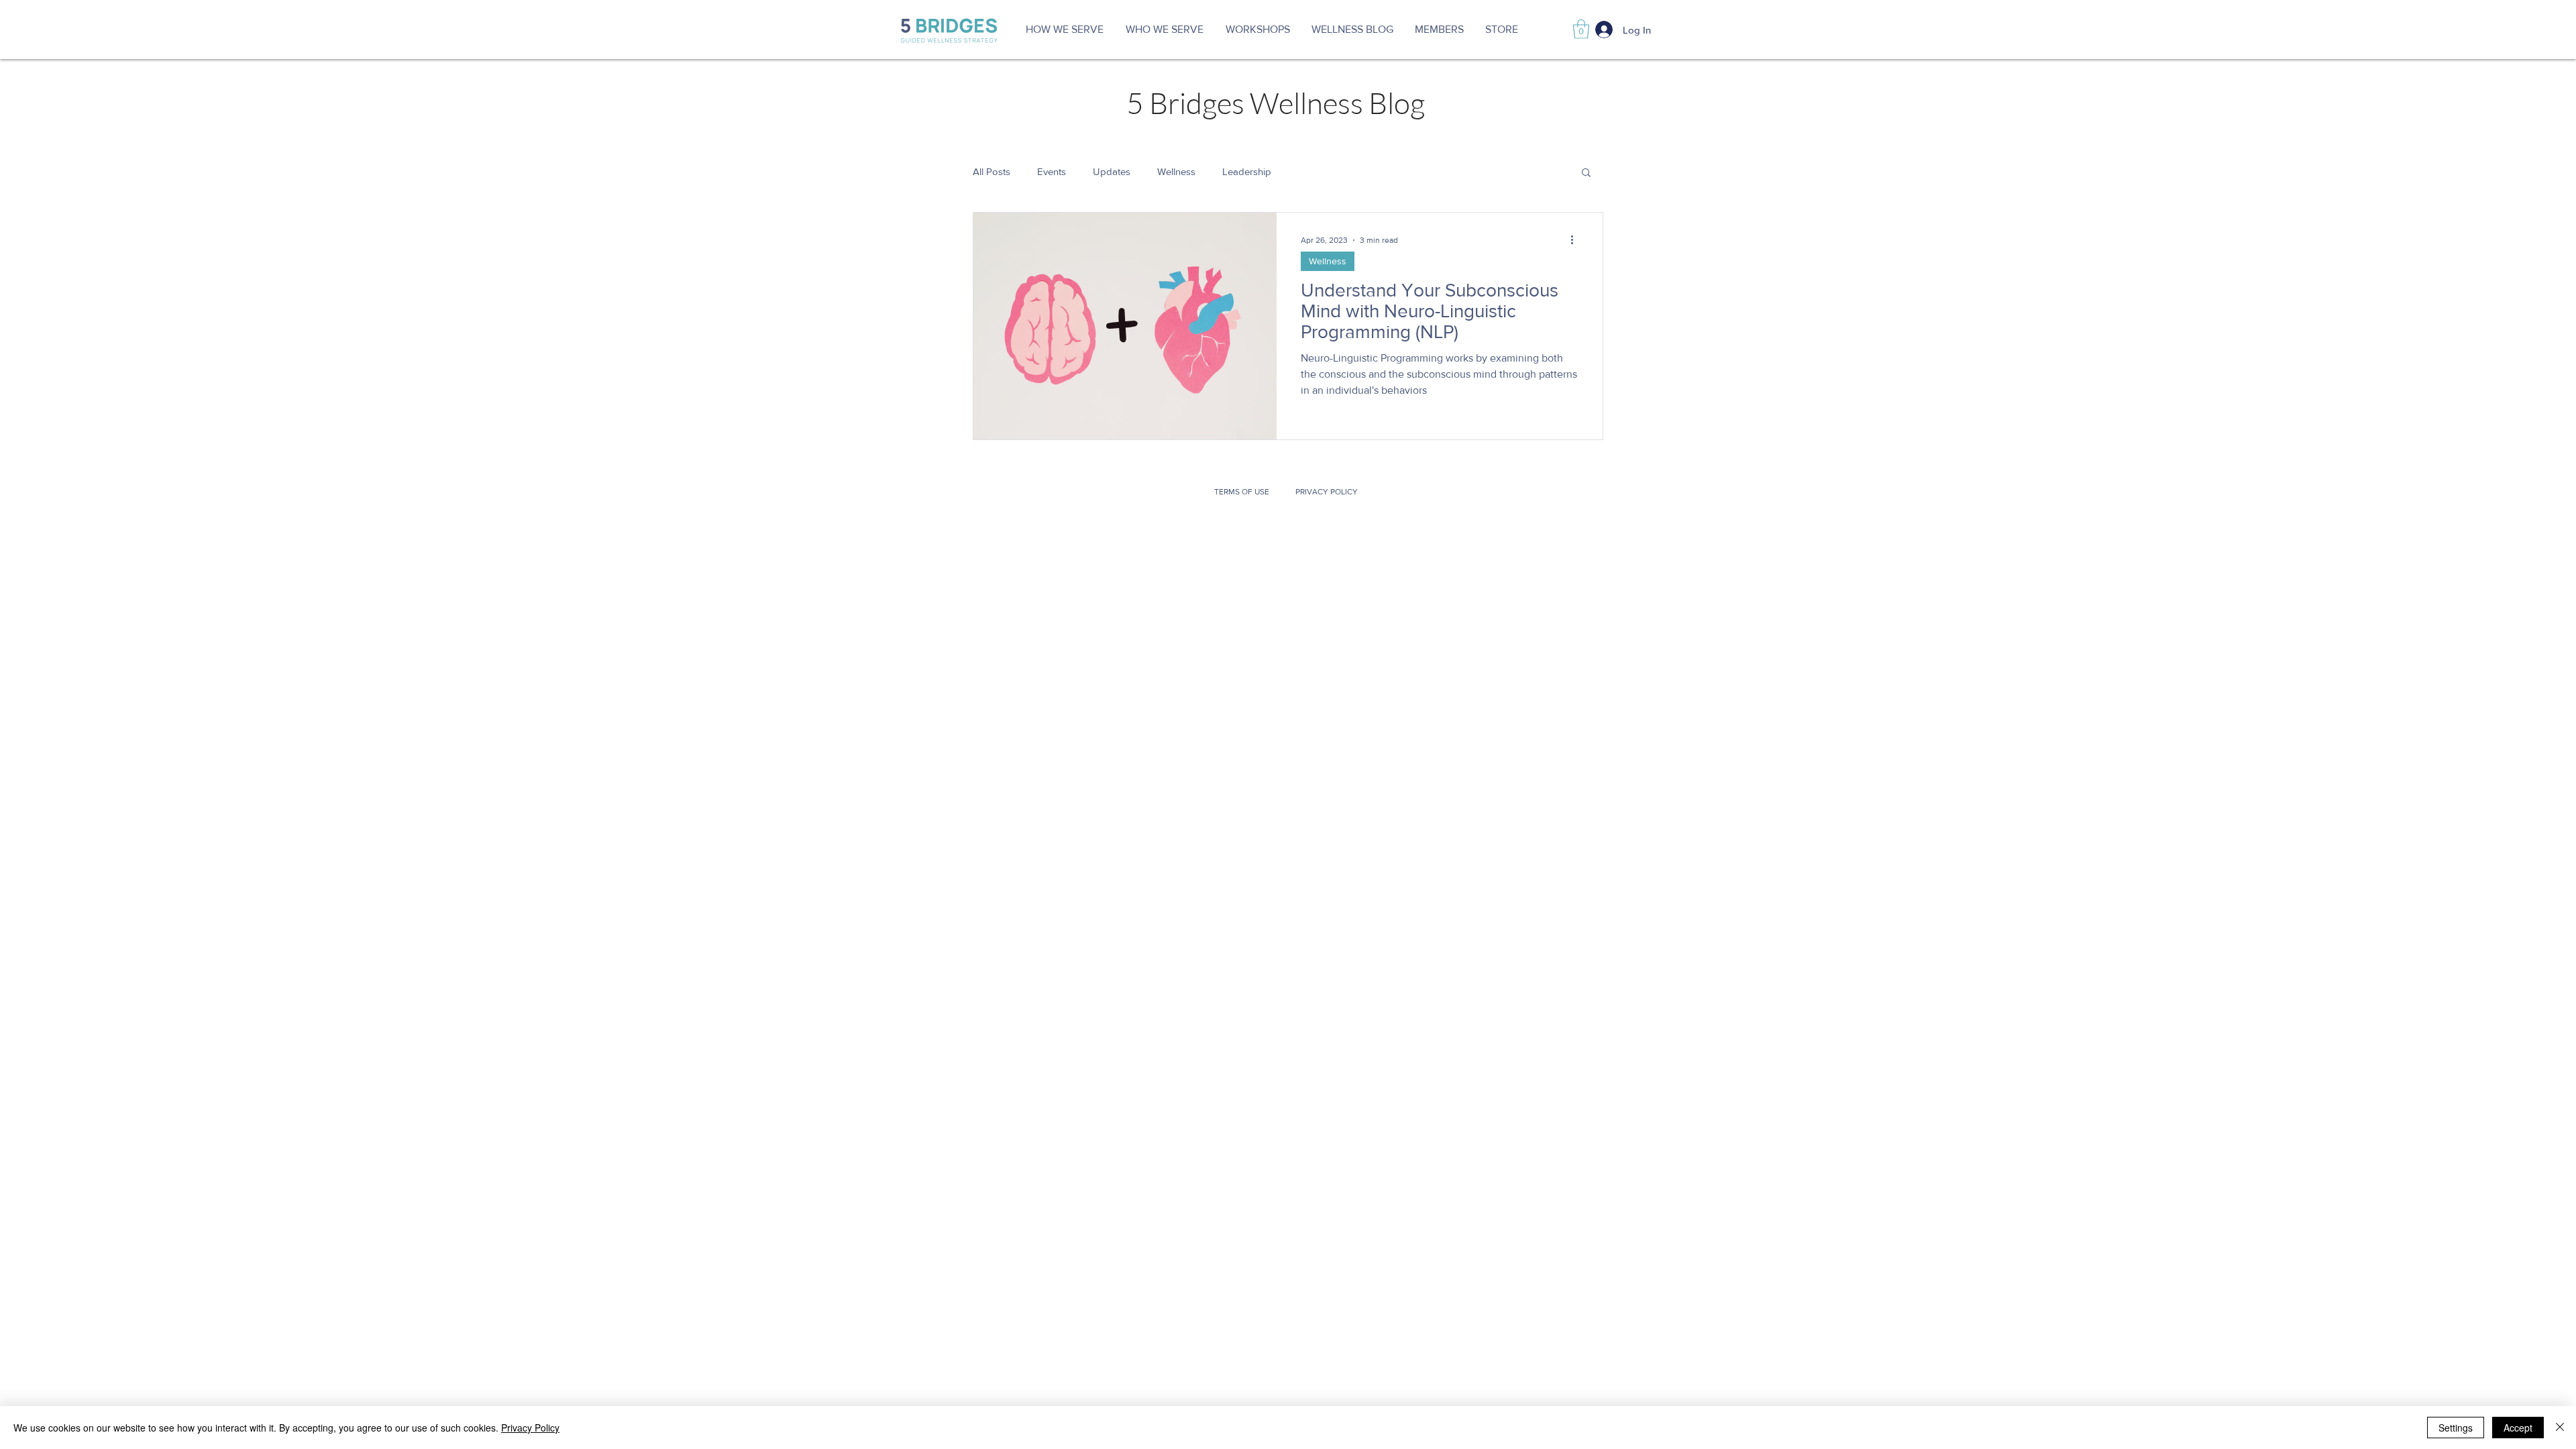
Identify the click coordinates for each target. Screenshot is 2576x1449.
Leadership (1247, 171)
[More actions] (1576, 240)
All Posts (991, 171)
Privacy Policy (530, 1428)
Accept (2518, 1428)
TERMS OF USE (1244, 492)
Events (1052, 171)
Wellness (1176, 171)
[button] (1164, 30)
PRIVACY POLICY (1327, 492)
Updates (1112, 171)
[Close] (2560, 1428)
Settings (2456, 1428)
